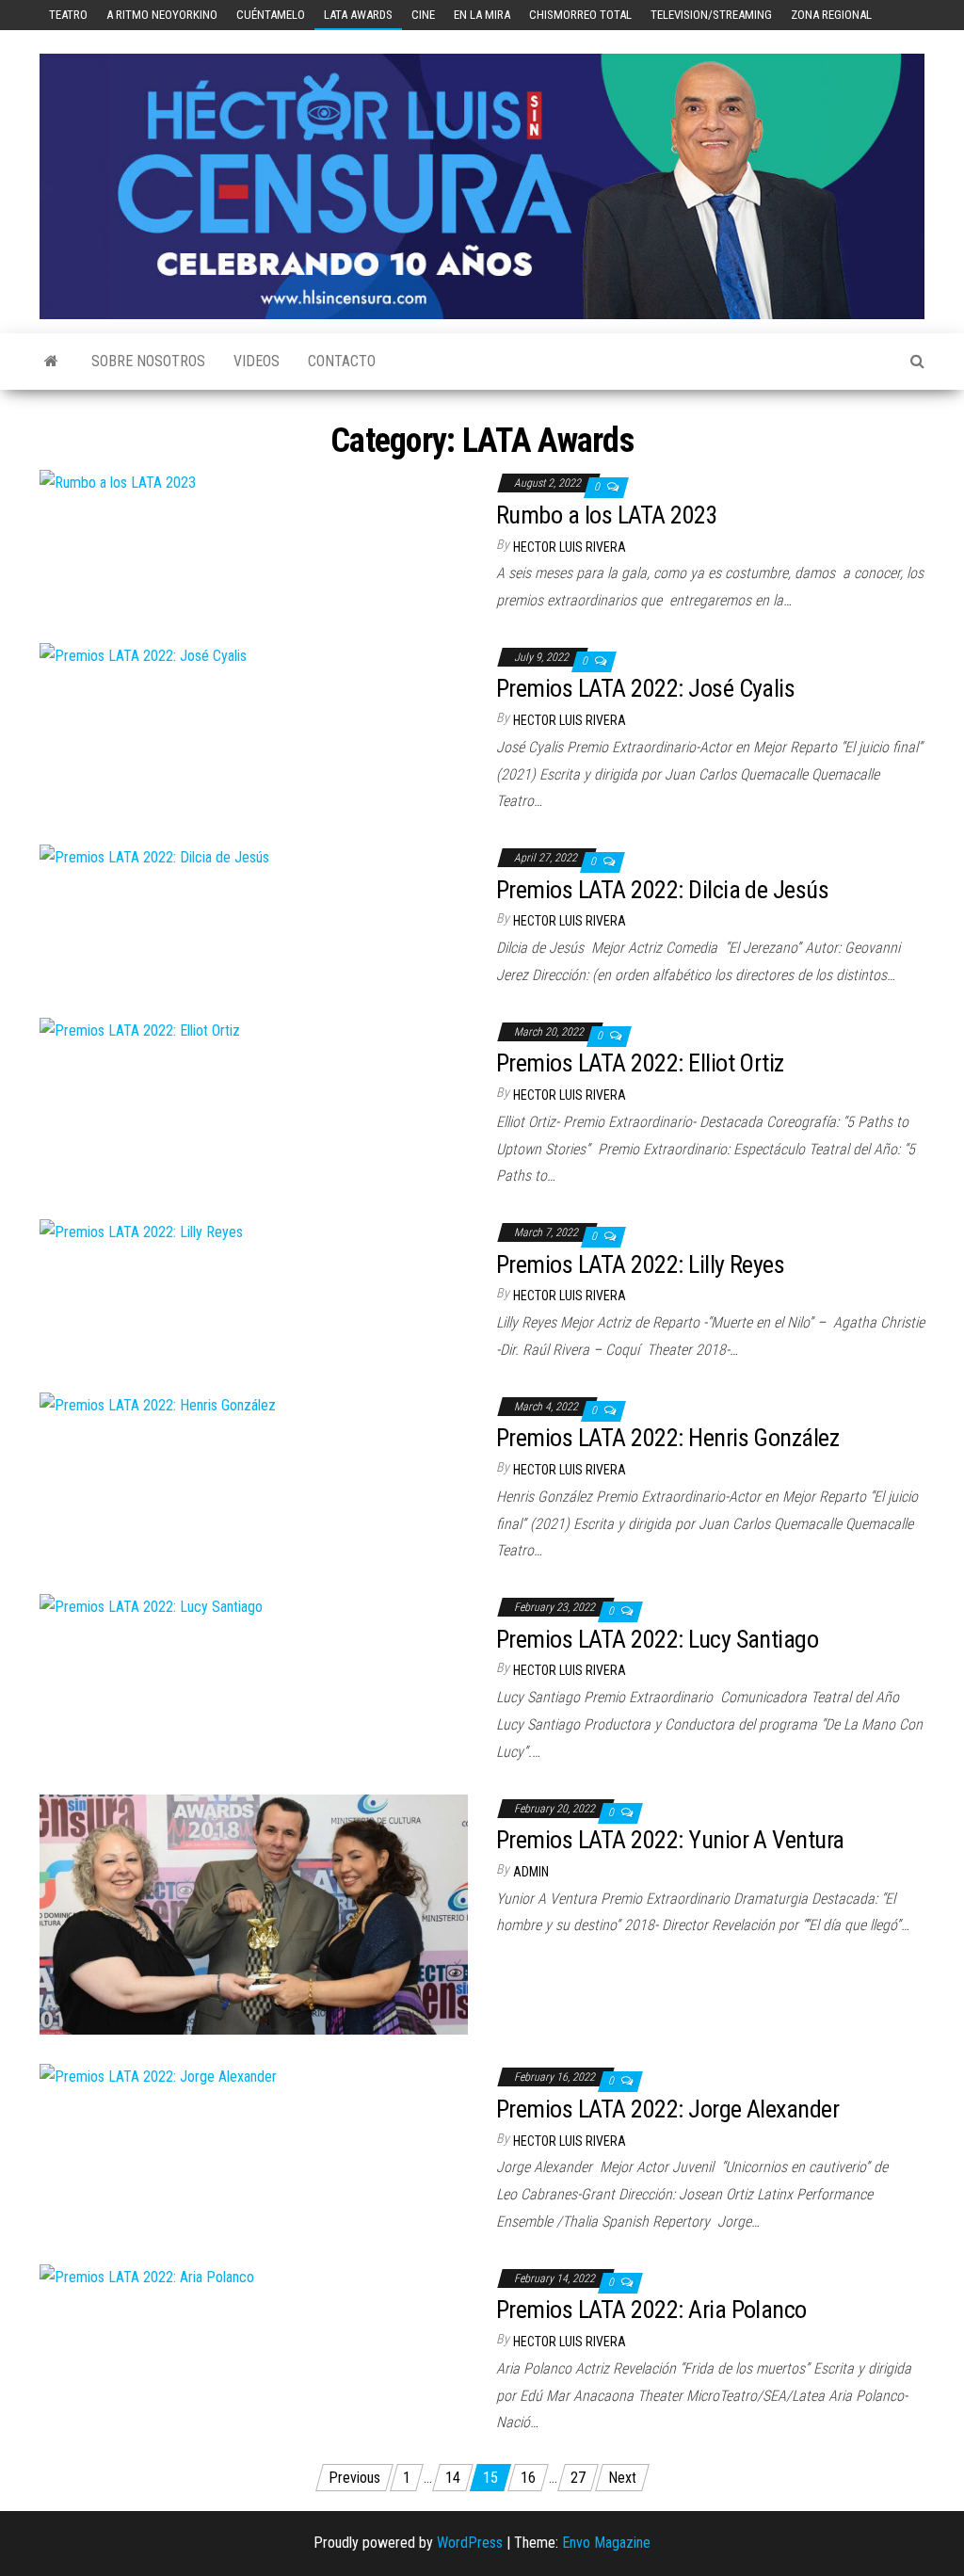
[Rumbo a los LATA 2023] (118, 482)
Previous (354, 2478)
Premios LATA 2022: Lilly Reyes (640, 1264)
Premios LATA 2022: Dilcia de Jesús (662, 890)
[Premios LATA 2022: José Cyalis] (143, 656)
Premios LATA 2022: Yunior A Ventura (670, 1840)
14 (453, 2478)
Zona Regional (831, 15)
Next (622, 2478)
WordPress (470, 2543)
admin (531, 1872)
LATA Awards (358, 15)
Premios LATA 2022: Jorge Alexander (667, 2109)
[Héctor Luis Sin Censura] (51, 362)
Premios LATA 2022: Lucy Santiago (657, 1639)
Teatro (68, 15)
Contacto (342, 361)
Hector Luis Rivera (570, 547)
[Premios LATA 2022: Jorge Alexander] (158, 2076)
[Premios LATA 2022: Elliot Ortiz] (140, 1030)
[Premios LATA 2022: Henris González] (158, 1405)
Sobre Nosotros (148, 361)
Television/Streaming (711, 15)
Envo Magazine (606, 2543)
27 (578, 2478)
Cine (423, 15)
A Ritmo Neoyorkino (162, 15)
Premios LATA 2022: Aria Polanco (651, 2310)
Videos (257, 361)
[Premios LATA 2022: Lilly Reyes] (141, 1231)
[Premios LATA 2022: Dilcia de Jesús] (154, 856)
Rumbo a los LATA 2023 (607, 515)
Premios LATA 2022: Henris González (667, 1438)
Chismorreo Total (580, 15)
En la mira (482, 15)
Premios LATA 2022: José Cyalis (645, 688)
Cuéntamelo (271, 15)
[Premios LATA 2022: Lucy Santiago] (151, 1606)
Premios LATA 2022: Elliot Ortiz (640, 1063)
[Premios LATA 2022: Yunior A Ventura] (254, 1914)
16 (528, 2478)
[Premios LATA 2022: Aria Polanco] (147, 2277)
